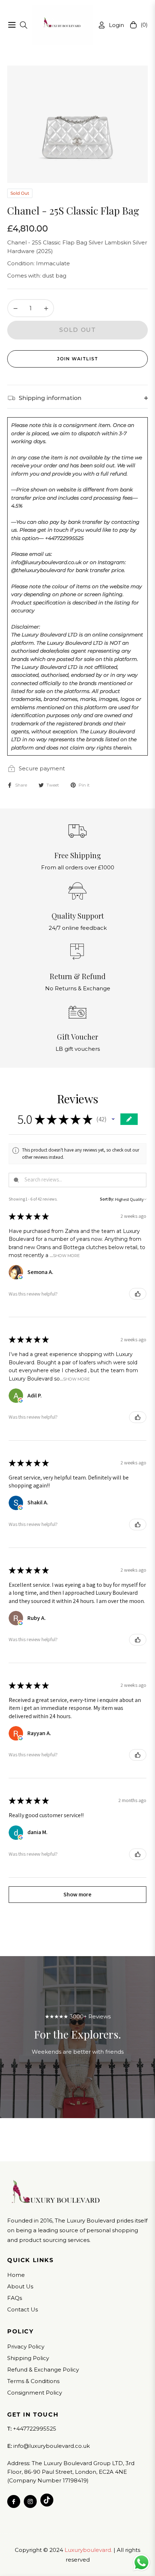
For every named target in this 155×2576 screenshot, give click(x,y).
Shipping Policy (28, 2358)
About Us (20, 2286)
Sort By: (107, 1199)
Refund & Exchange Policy (43, 2370)
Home (16, 2275)
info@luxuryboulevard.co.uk (51, 2446)
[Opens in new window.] (21, 1277)
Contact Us (23, 2309)
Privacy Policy (26, 2347)
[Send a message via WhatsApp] (141, 2563)
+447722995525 (35, 2429)
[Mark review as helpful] (138, 1294)
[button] (113, 1119)
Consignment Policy (35, 2393)
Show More (66, 1255)
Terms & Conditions (33, 2381)
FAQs (15, 2298)
